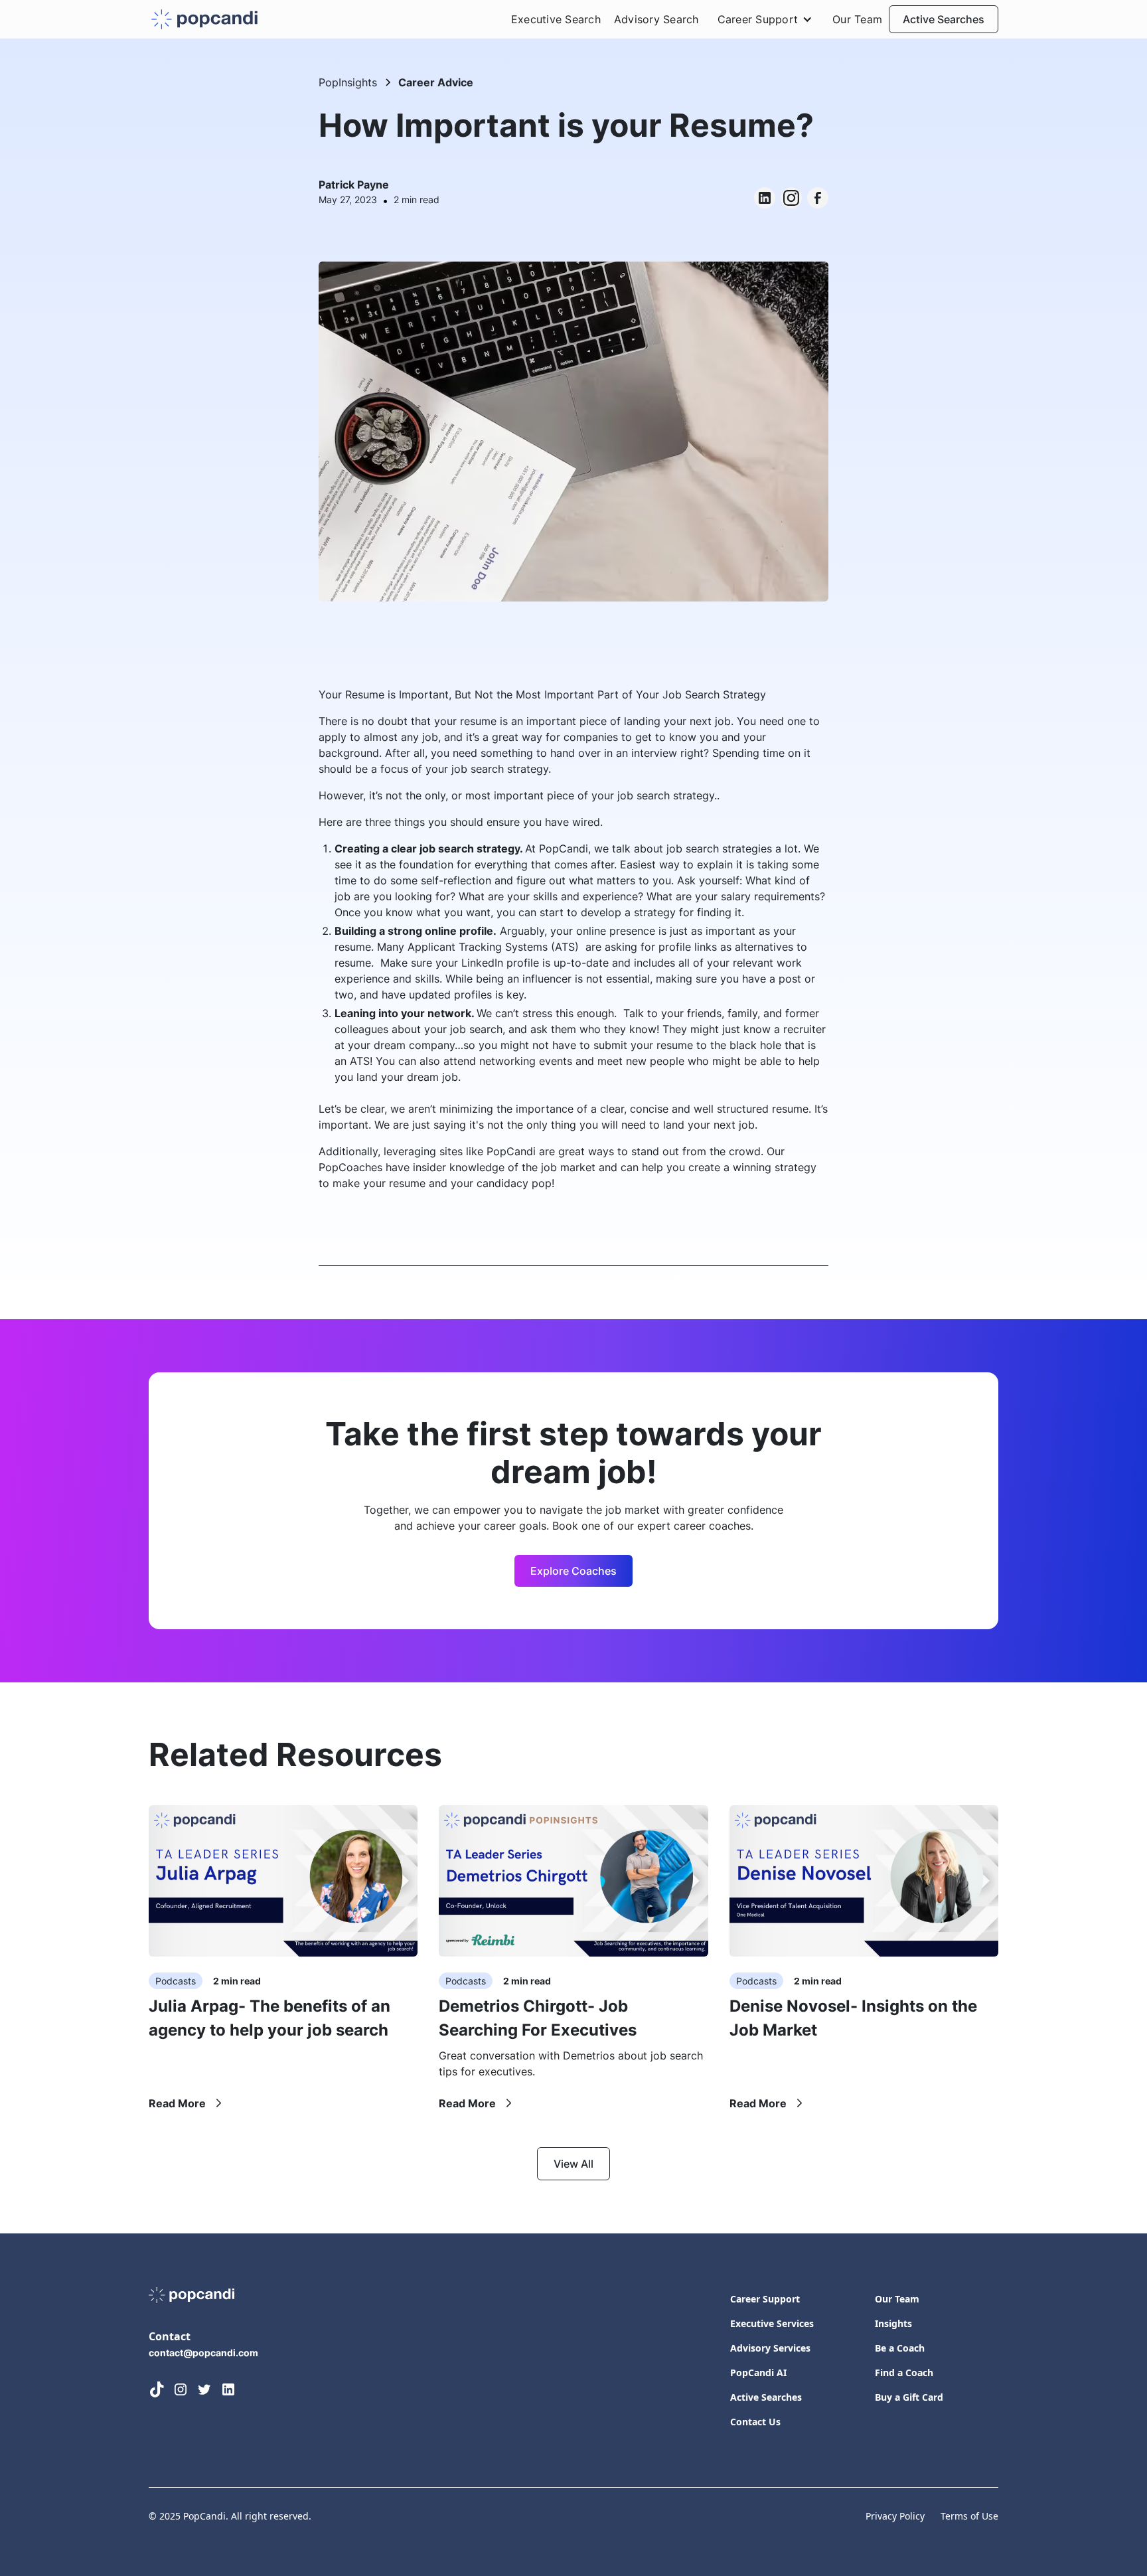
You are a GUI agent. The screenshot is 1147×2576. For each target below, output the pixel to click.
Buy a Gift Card (909, 2397)
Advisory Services (770, 2348)
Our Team (857, 19)
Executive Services (772, 2323)
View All (573, 2164)
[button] (766, 19)
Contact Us (755, 2422)
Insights (893, 2323)
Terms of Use (969, 2516)
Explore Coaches (573, 1571)
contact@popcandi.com (203, 2353)
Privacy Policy (895, 2516)
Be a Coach (900, 2348)
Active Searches (944, 19)
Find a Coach (904, 2373)
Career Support (765, 2299)
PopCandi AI (758, 2373)
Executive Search (556, 19)
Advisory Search (656, 19)
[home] (204, 20)
